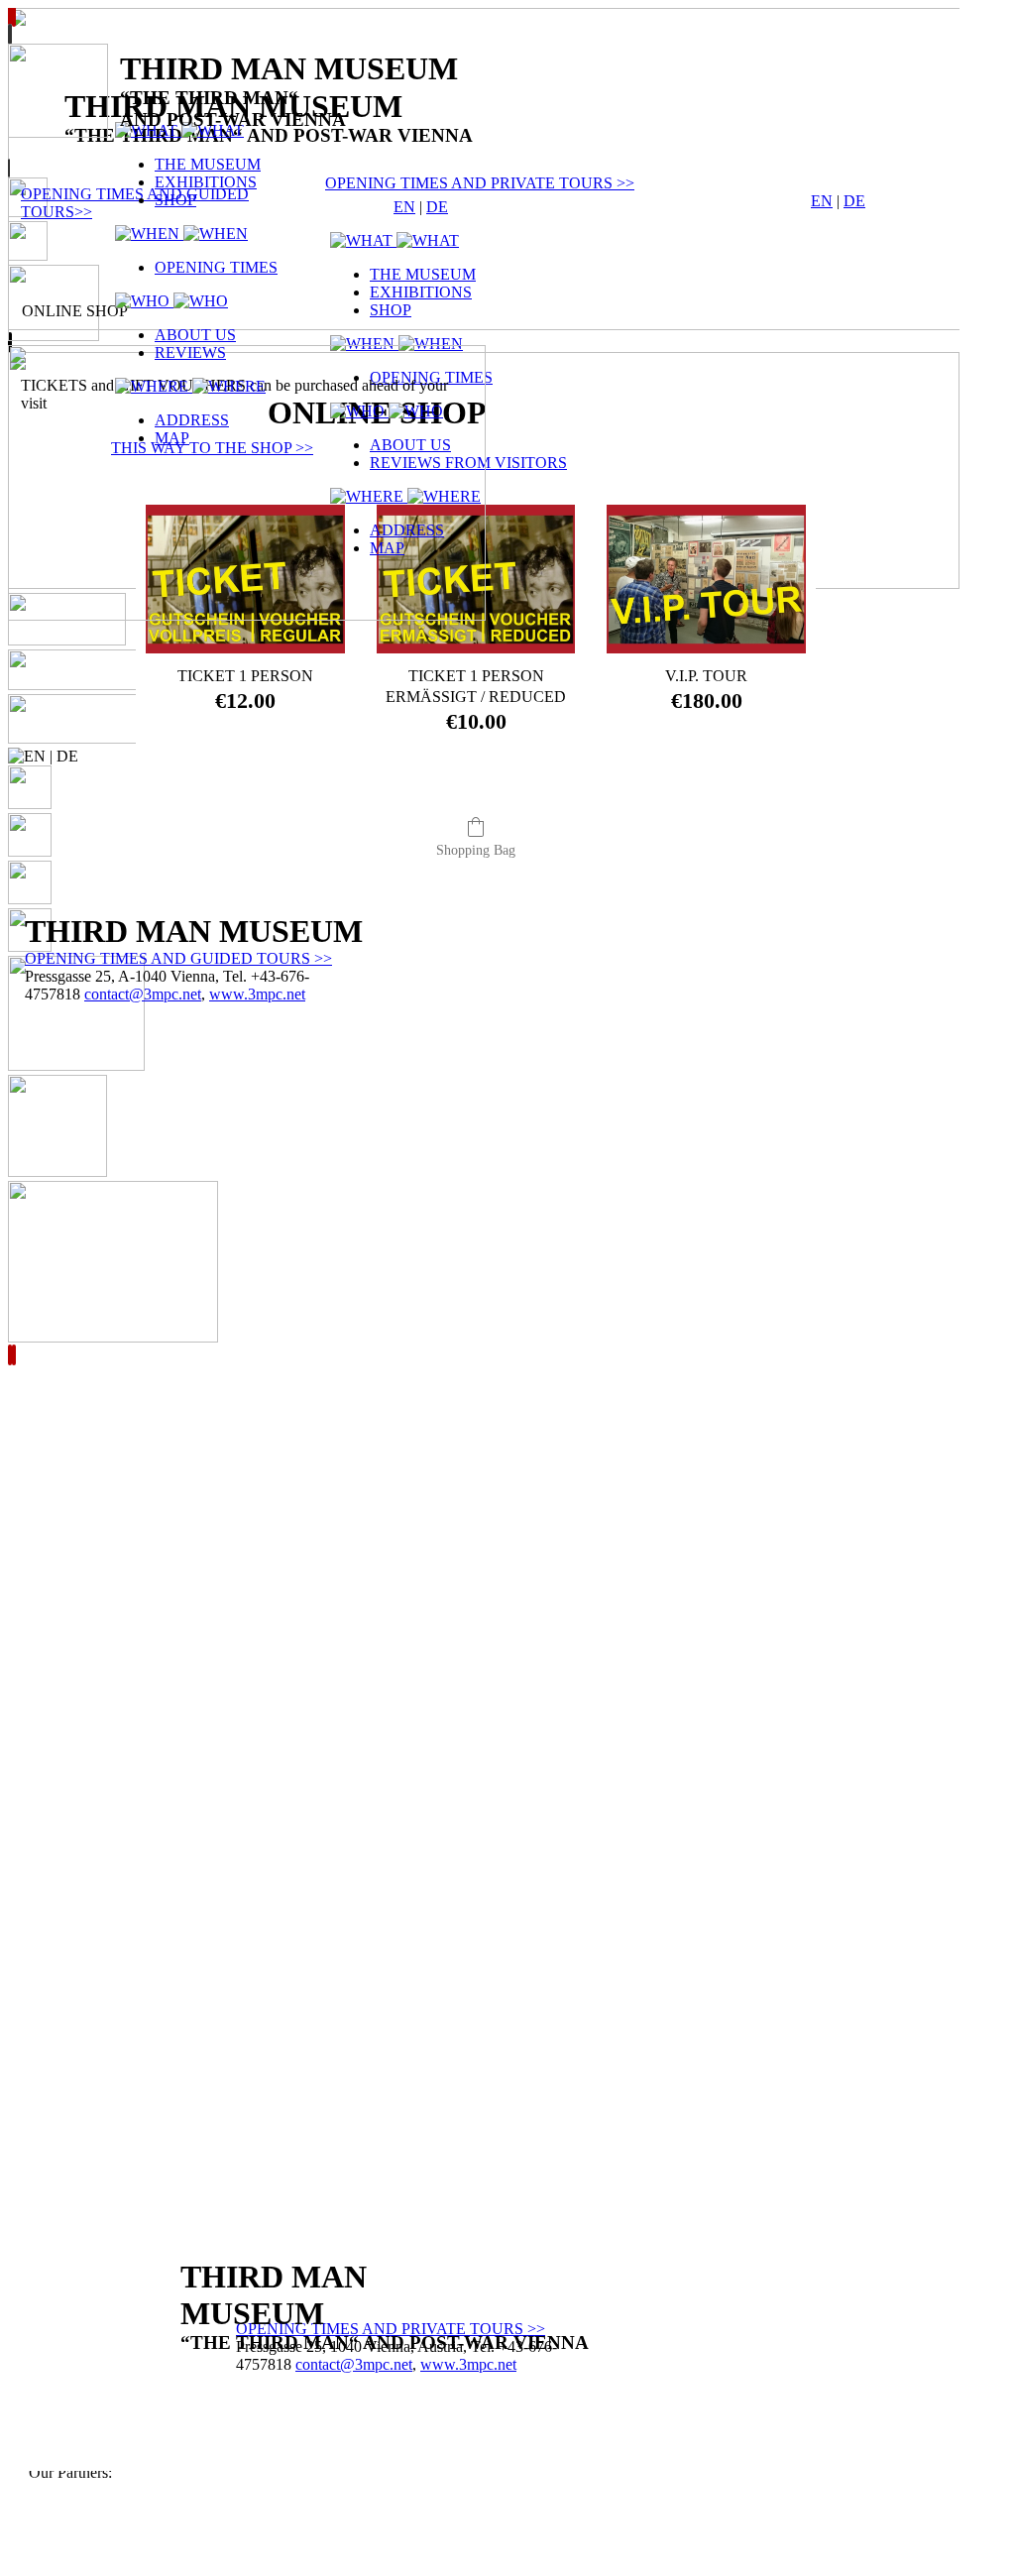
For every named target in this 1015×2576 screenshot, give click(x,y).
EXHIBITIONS (206, 182)
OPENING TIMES (216, 267)
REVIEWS (190, 352)
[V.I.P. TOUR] (706, 579)
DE (854, 201)
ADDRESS (192, 420)
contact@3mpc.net (354, 2364)
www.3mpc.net (468, 2364)
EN (822, 201)
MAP (172, 438)
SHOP (175, 200)
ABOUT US (195, 335)
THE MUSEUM (208, 164)
